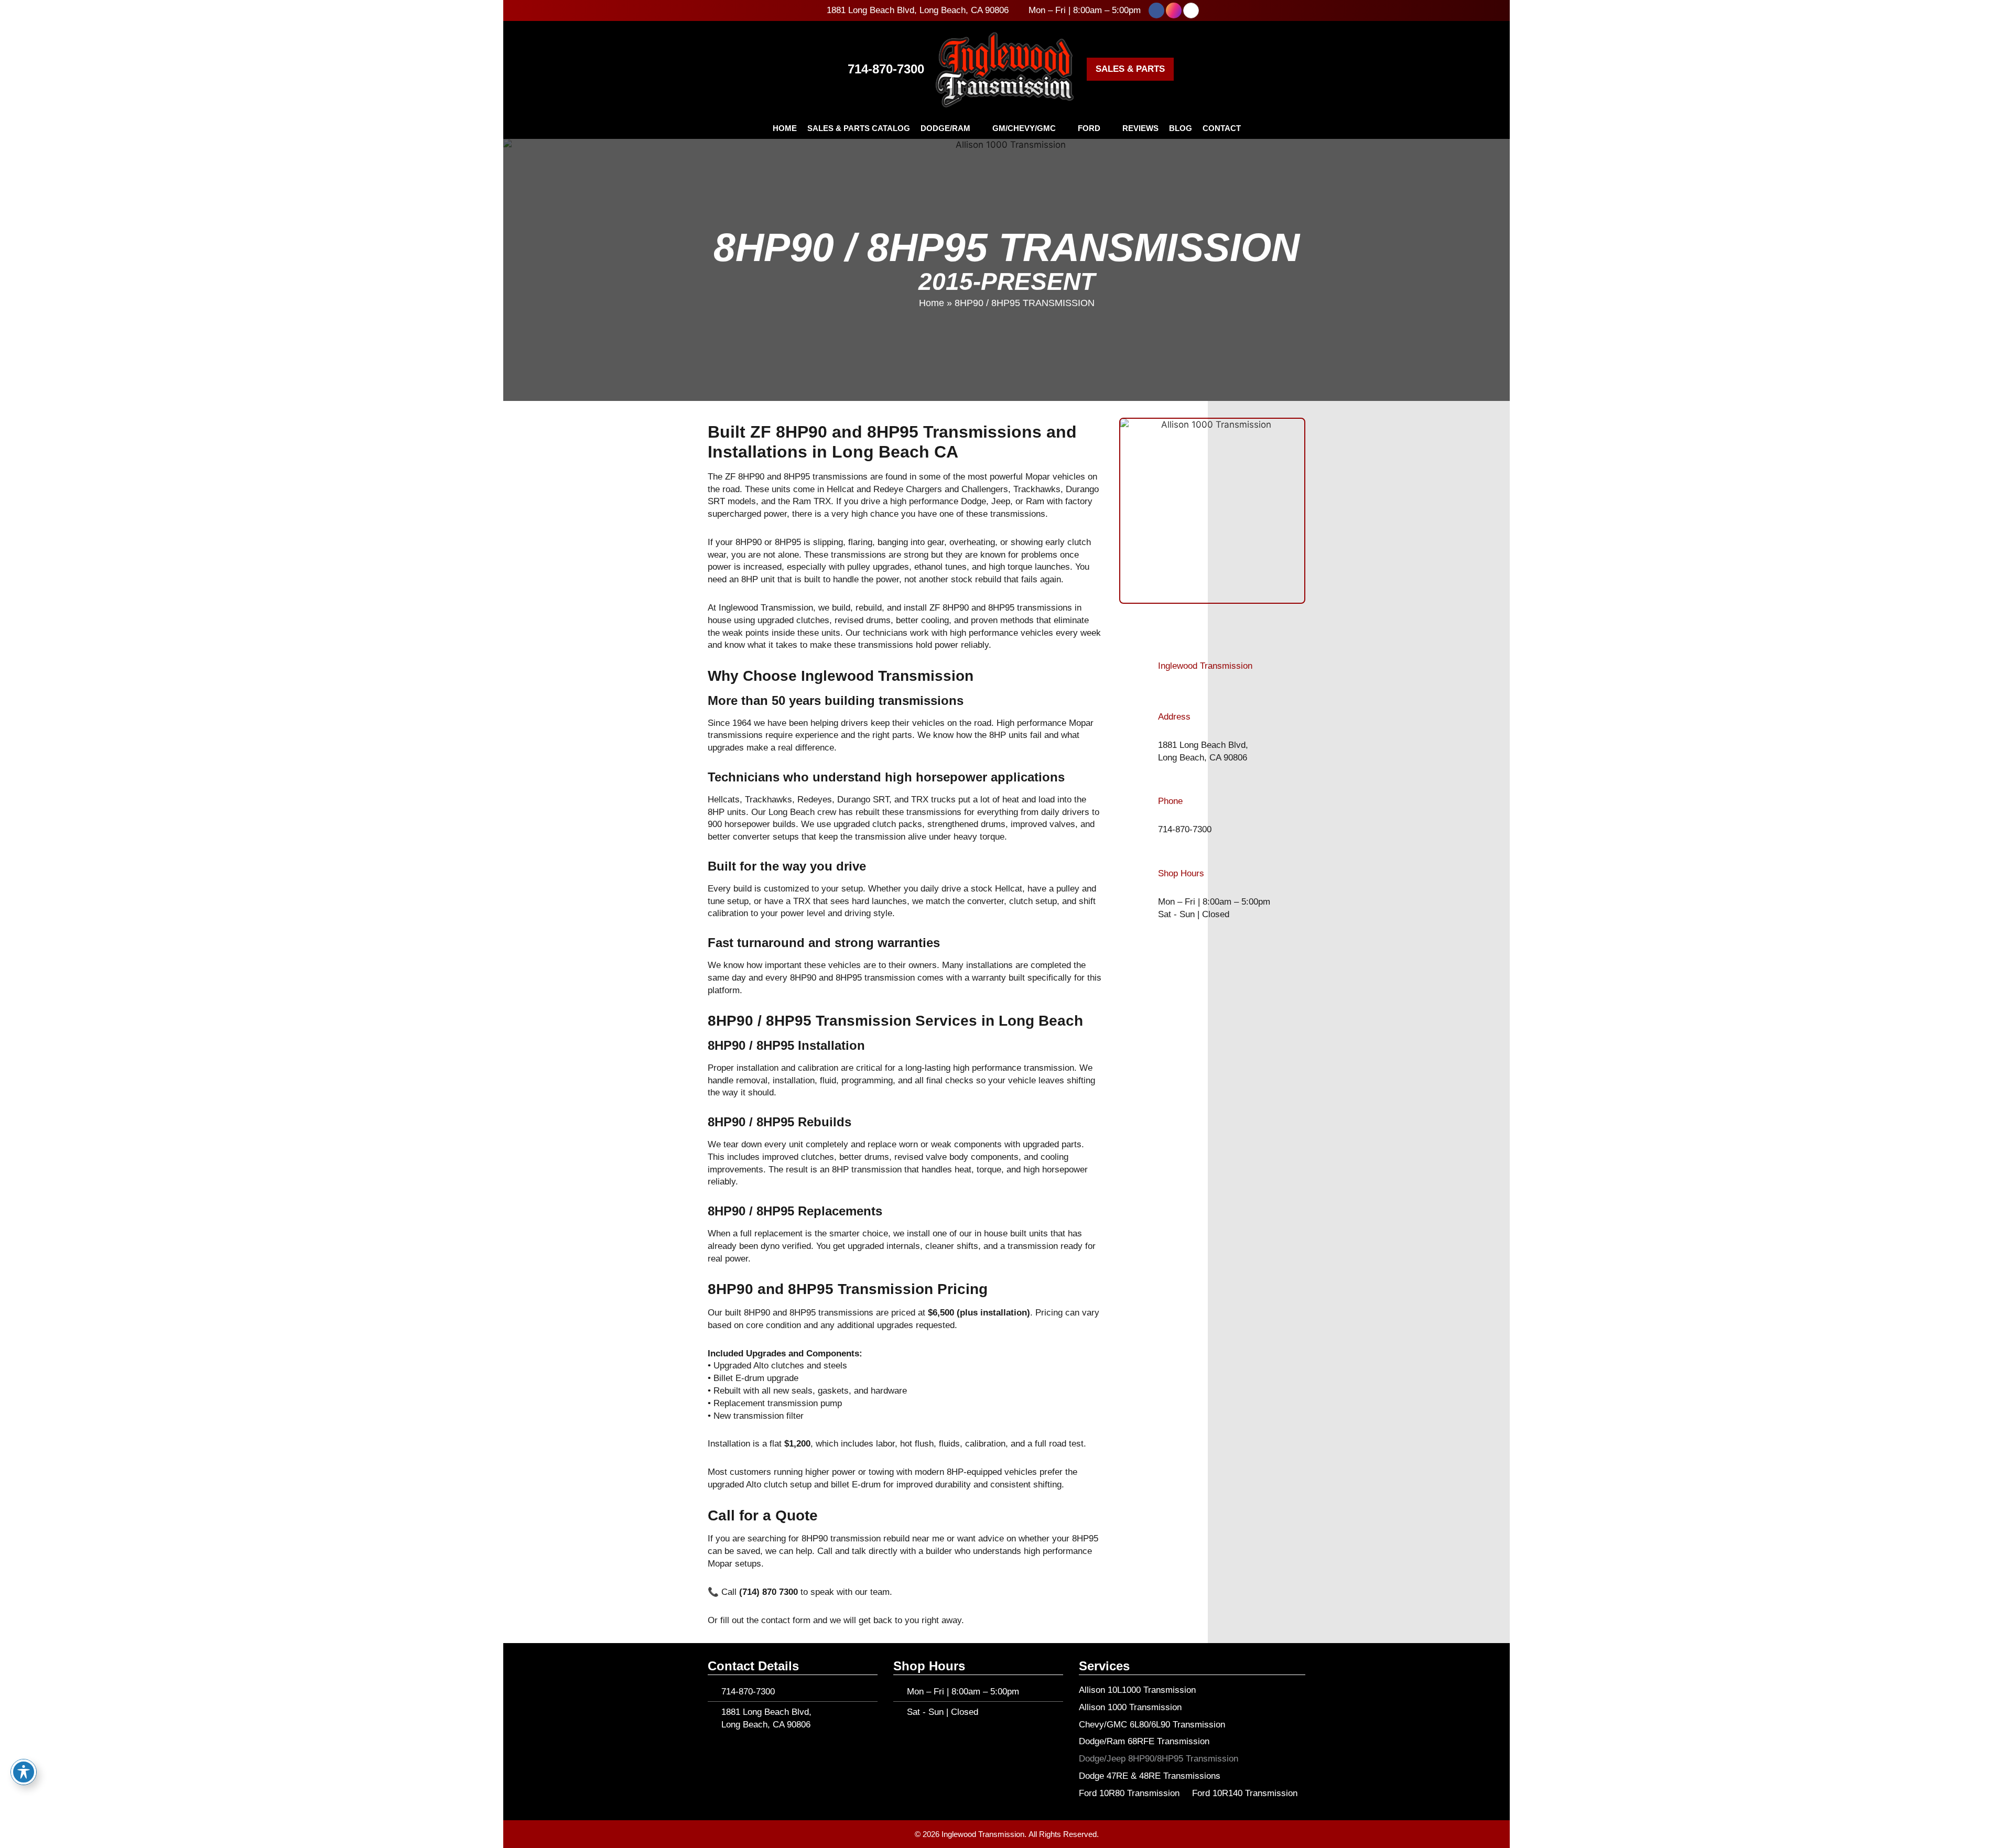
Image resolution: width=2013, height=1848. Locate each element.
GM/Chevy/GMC (1024, 128)
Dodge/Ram (945, 128)
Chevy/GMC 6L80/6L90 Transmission (1152, 1725)
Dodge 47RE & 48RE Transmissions (1150, 1776)
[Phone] (1145, 816)
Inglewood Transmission (1205, 666)
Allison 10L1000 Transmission (1137, 1690)
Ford (1089, 128)
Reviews (1140, 128)
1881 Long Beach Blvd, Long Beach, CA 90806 (918, 10)
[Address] (1145, 737)
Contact (1222, 128)
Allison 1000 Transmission (1130, 1707)
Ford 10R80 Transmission (1129, 1793)
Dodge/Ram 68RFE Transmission (1144, 1741)
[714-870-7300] (838, 69)
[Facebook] (1156, 10)
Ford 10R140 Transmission (1245, 1793)
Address (1174, 717)
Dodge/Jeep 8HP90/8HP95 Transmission (1159, 1759)
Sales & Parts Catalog (859, 128)
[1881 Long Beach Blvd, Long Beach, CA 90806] (819, 10)
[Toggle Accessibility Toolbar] (24, 1772)
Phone (1170, 801)
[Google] (1191, 10)
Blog (1181, 128)
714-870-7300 (886, 69)
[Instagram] (1174, 10)
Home (785, 128)
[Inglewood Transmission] (1145, 666)
